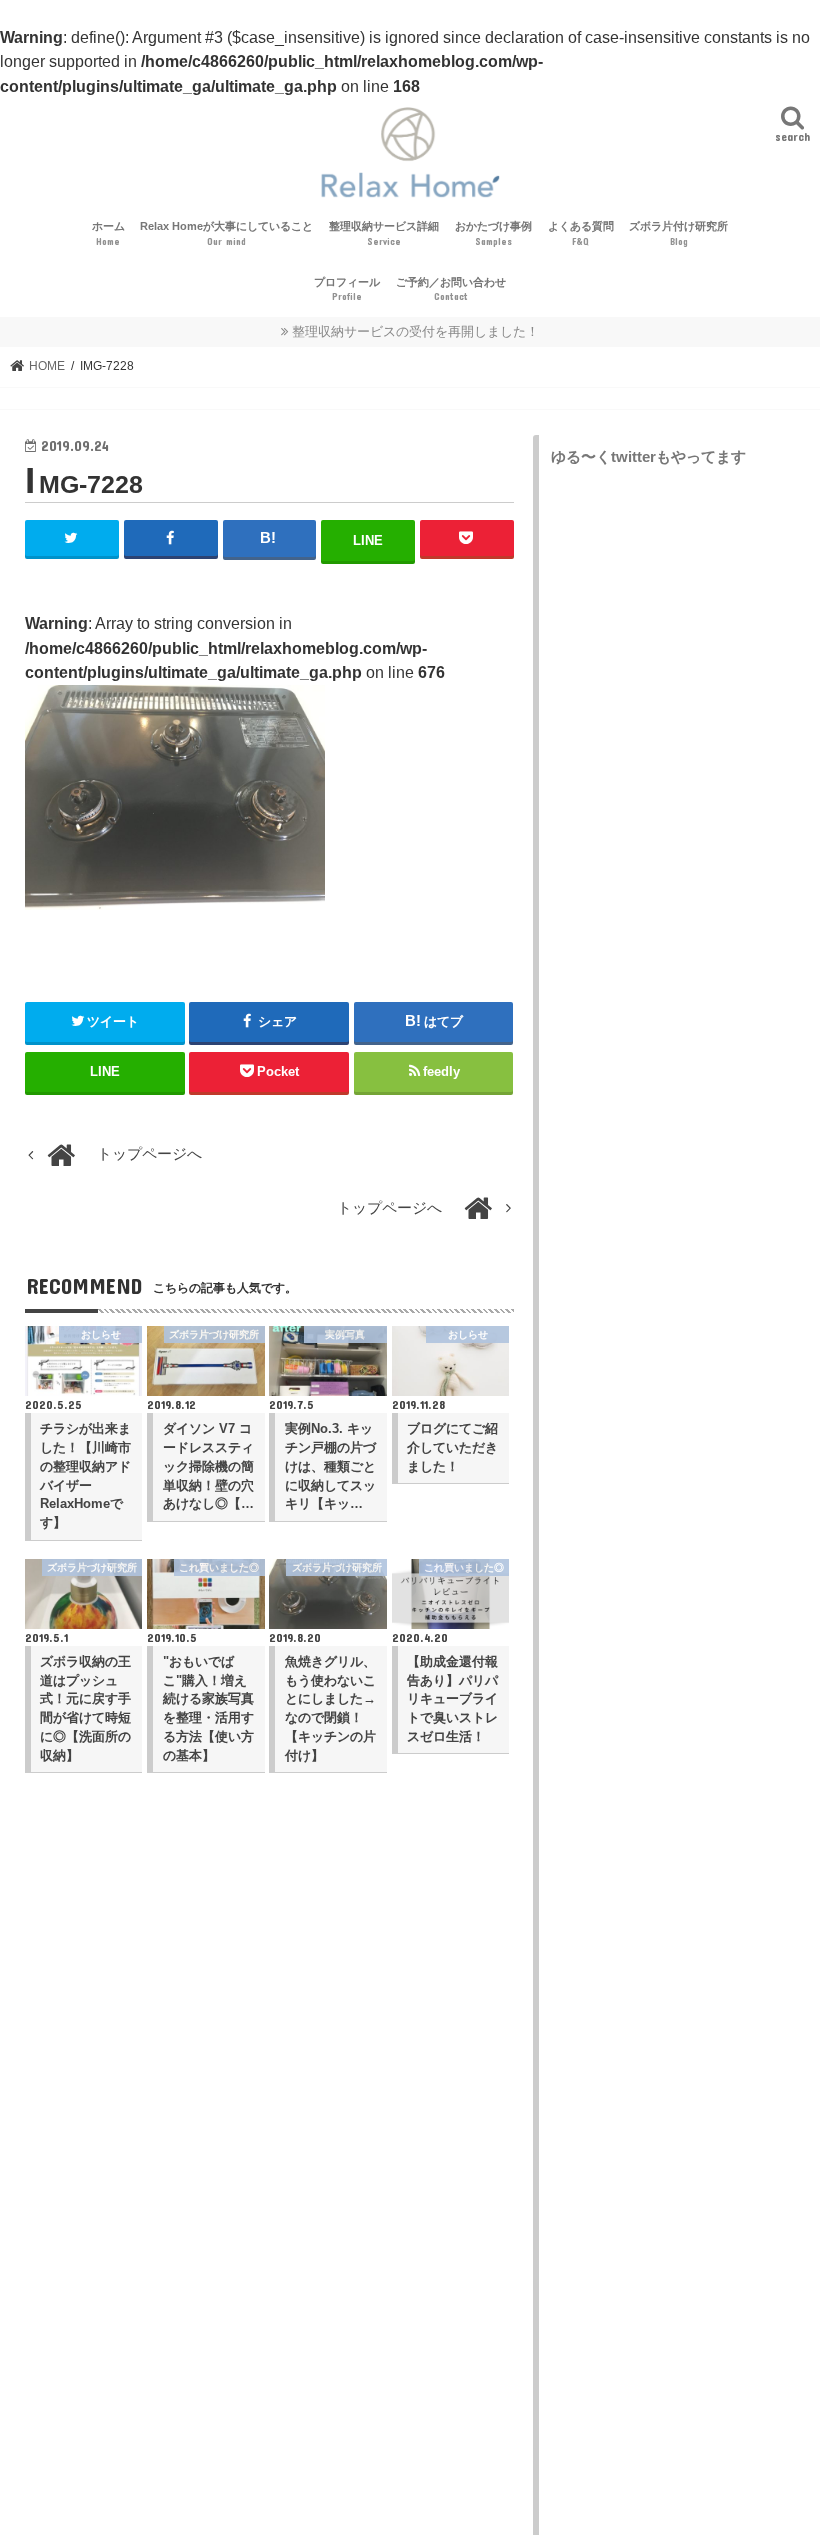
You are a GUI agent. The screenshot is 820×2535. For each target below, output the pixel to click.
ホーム (108, 233)
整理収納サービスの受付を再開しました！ (415, 331)
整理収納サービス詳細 (384, 233)
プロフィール (347, 289)
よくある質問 (581, 233)
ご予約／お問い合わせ (451, 289)
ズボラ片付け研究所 (678, 233)
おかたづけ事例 (493, 233)
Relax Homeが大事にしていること (226, 233)
